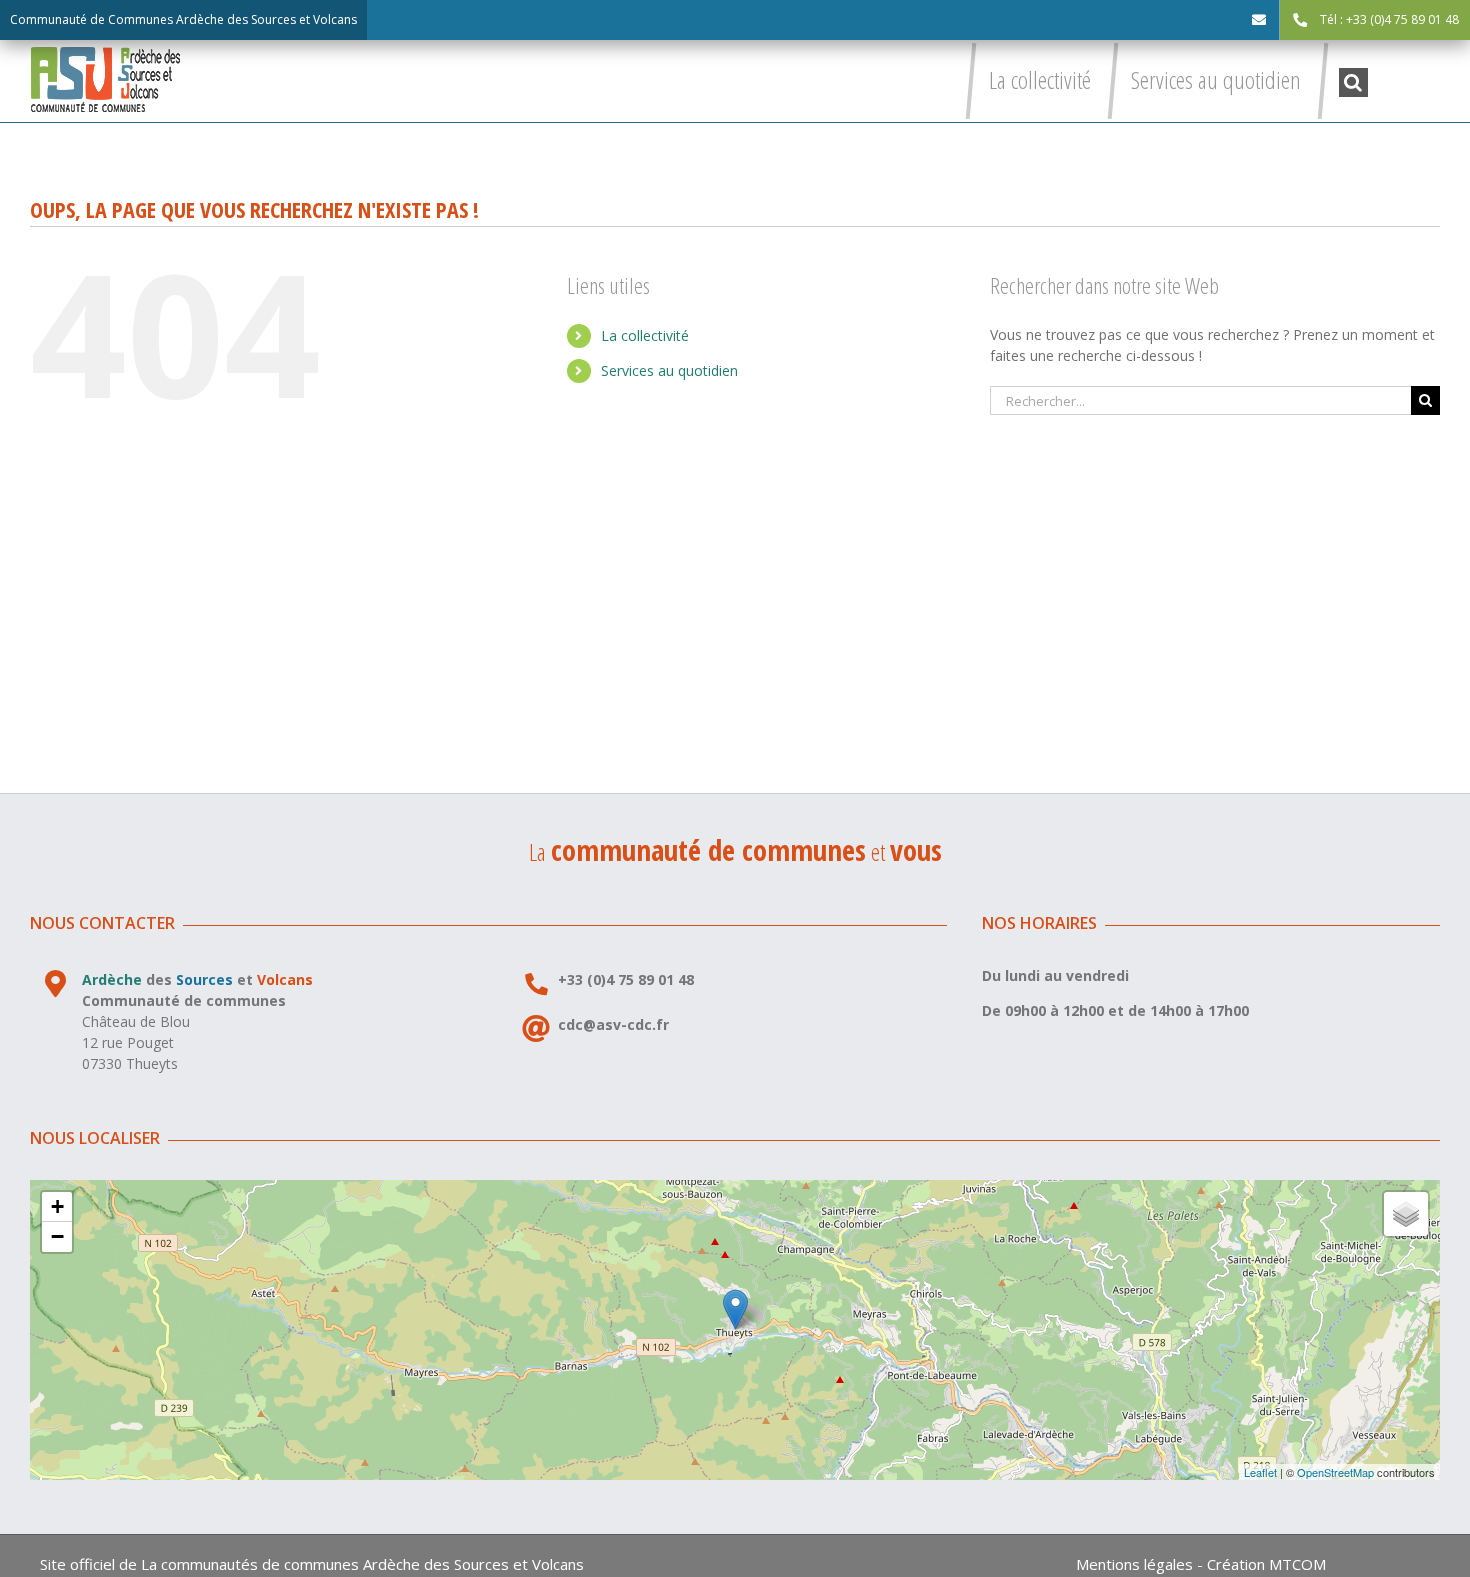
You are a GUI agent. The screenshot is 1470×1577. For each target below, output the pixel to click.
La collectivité (645, 335)
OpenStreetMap (1335, 1472)
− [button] (57, 1236)
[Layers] (1406, 1214)
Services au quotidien (669, 370)
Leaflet (1260, 1472)
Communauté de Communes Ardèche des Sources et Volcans (183, 19)
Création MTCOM (1266, 1564)
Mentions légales (1134, 1564)
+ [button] (57, 1206)
